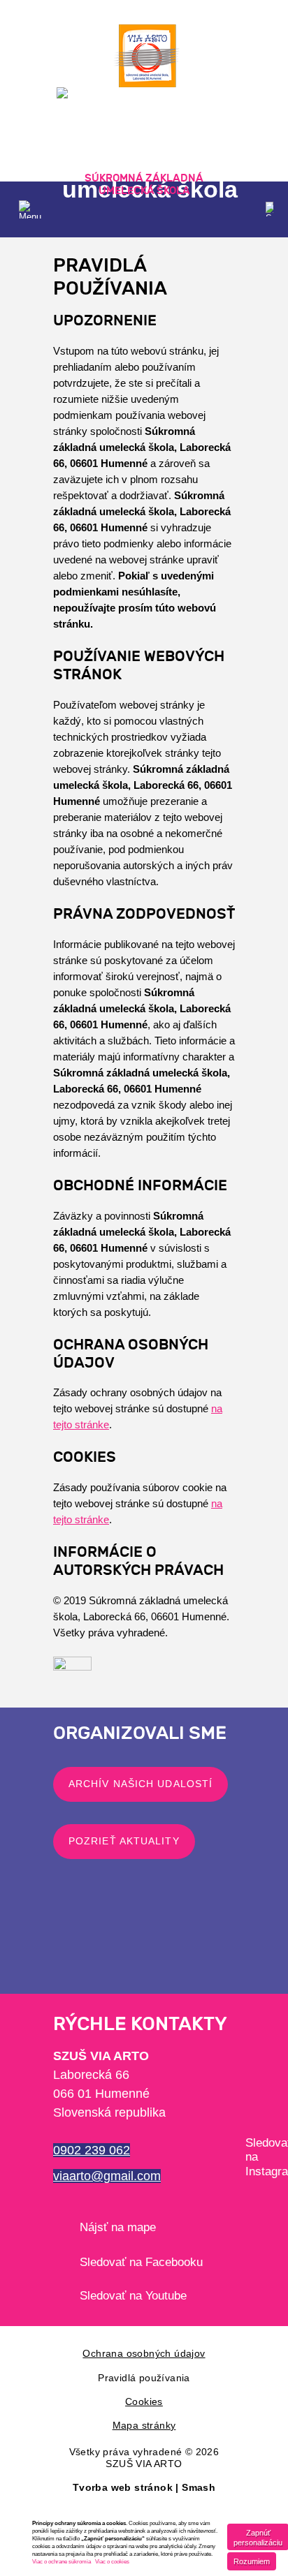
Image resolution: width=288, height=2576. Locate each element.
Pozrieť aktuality (124, 1841)
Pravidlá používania (144, 2378)
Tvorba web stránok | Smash (144, 2487)
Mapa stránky (144, 2425)
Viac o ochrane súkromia (62, 2562)
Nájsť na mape (118, 2227)
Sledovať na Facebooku (141, 2262)
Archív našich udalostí (141, 1784)
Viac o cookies (112, 2562)
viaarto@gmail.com (107, 2176)
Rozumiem (252, 2561)
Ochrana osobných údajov (144, 2353)
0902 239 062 (92, 2150)
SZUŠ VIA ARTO (144, 2464)
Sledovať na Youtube (133, 2296)
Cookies (144, 2401)
